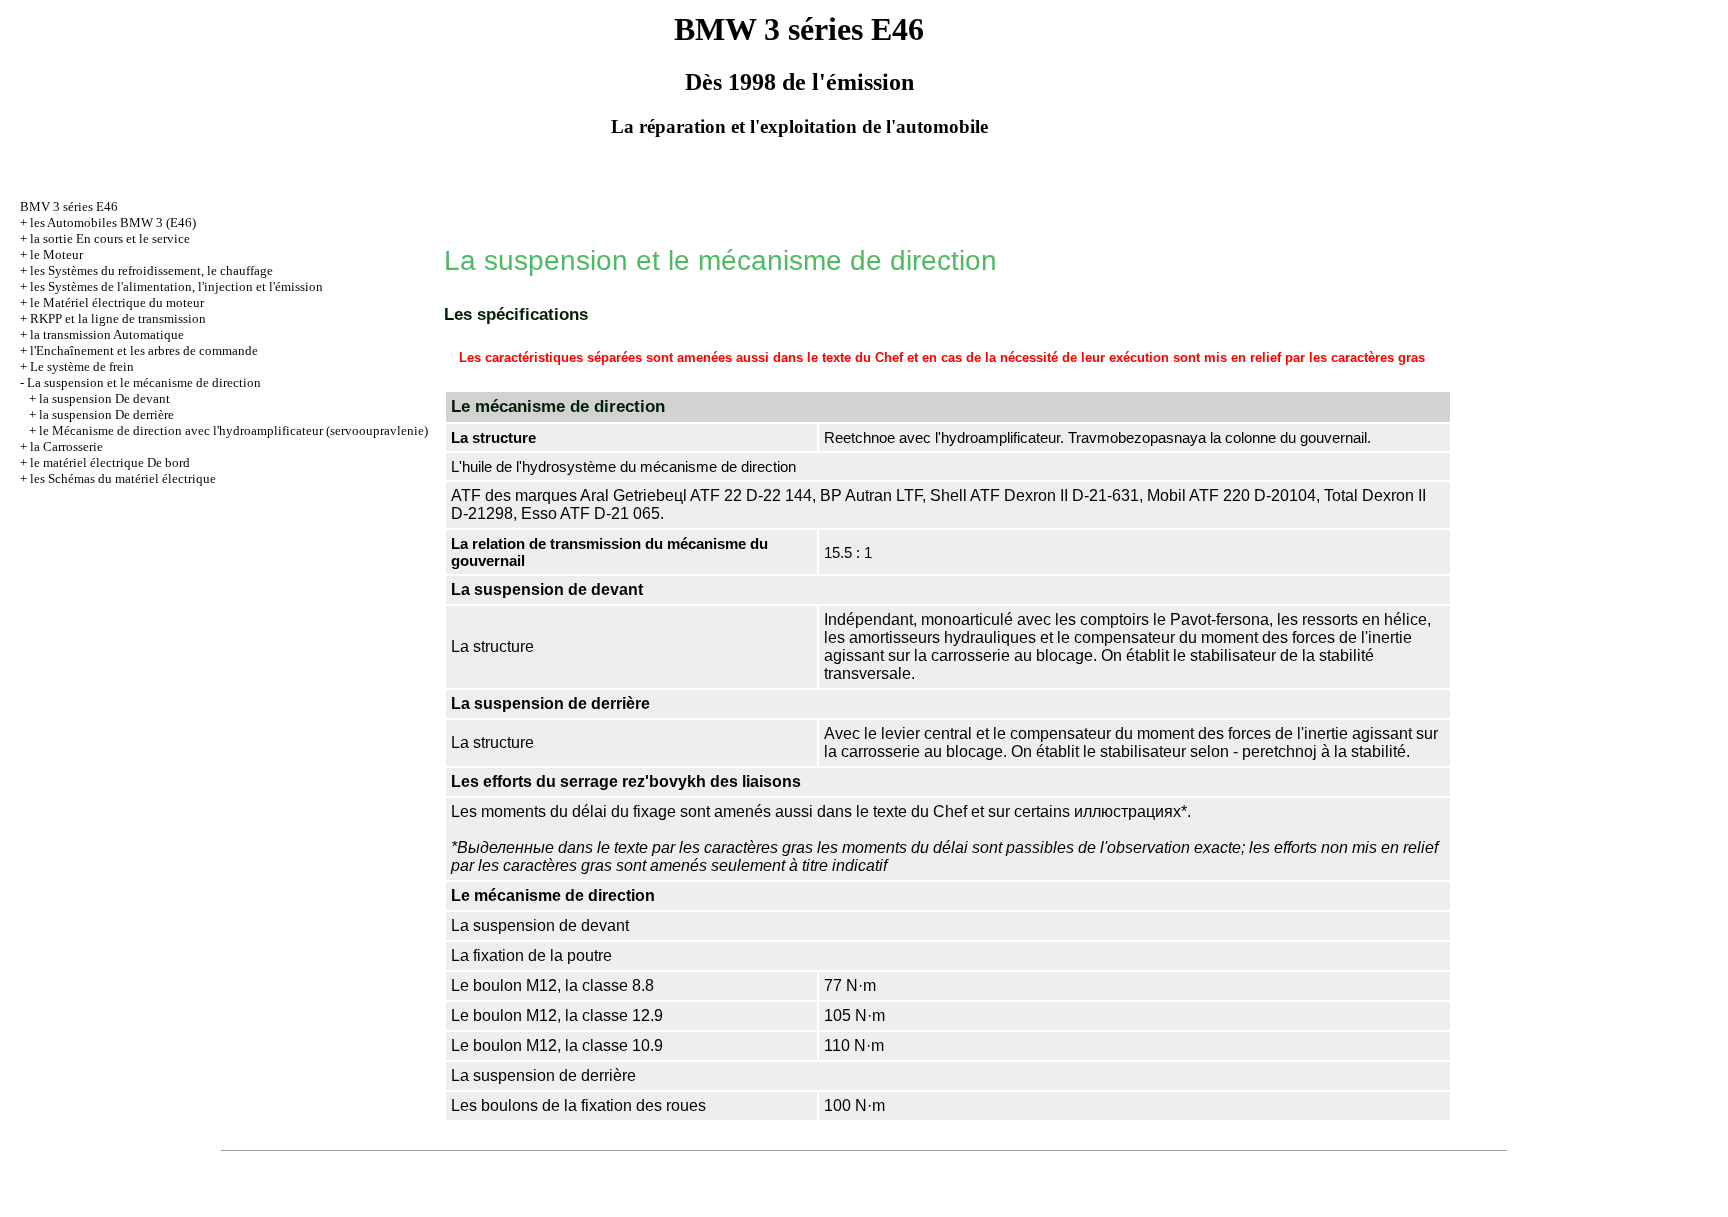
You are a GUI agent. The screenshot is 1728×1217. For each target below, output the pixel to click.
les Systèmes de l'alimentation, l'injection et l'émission (176, 286)
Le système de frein (82, 366)
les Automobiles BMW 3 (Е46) (113, 222)
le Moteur (56, 254)
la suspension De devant (104, 398)
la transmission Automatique (107, 334)
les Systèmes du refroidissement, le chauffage (151, 270)
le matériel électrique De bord (110, 462)
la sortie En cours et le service (110, 238)
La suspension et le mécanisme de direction (144, 382)
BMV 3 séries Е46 (69, 206)
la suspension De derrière (106, 414)
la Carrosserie (66, 446)
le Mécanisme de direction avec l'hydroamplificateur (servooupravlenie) (233, 430)
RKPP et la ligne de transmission (118, 318)
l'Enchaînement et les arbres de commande (144, 350)
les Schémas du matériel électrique (123, 478)
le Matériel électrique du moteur (117, 302)
